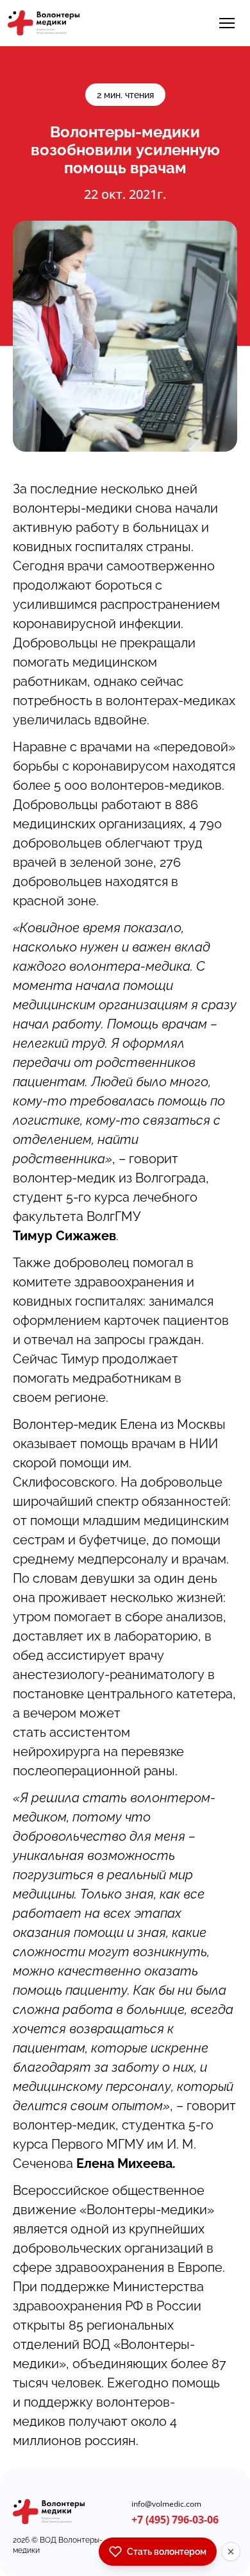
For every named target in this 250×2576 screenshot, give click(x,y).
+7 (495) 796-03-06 (175, 2520)
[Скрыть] (231, 2552)
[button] (227, 23)
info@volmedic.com (166, 2504)
